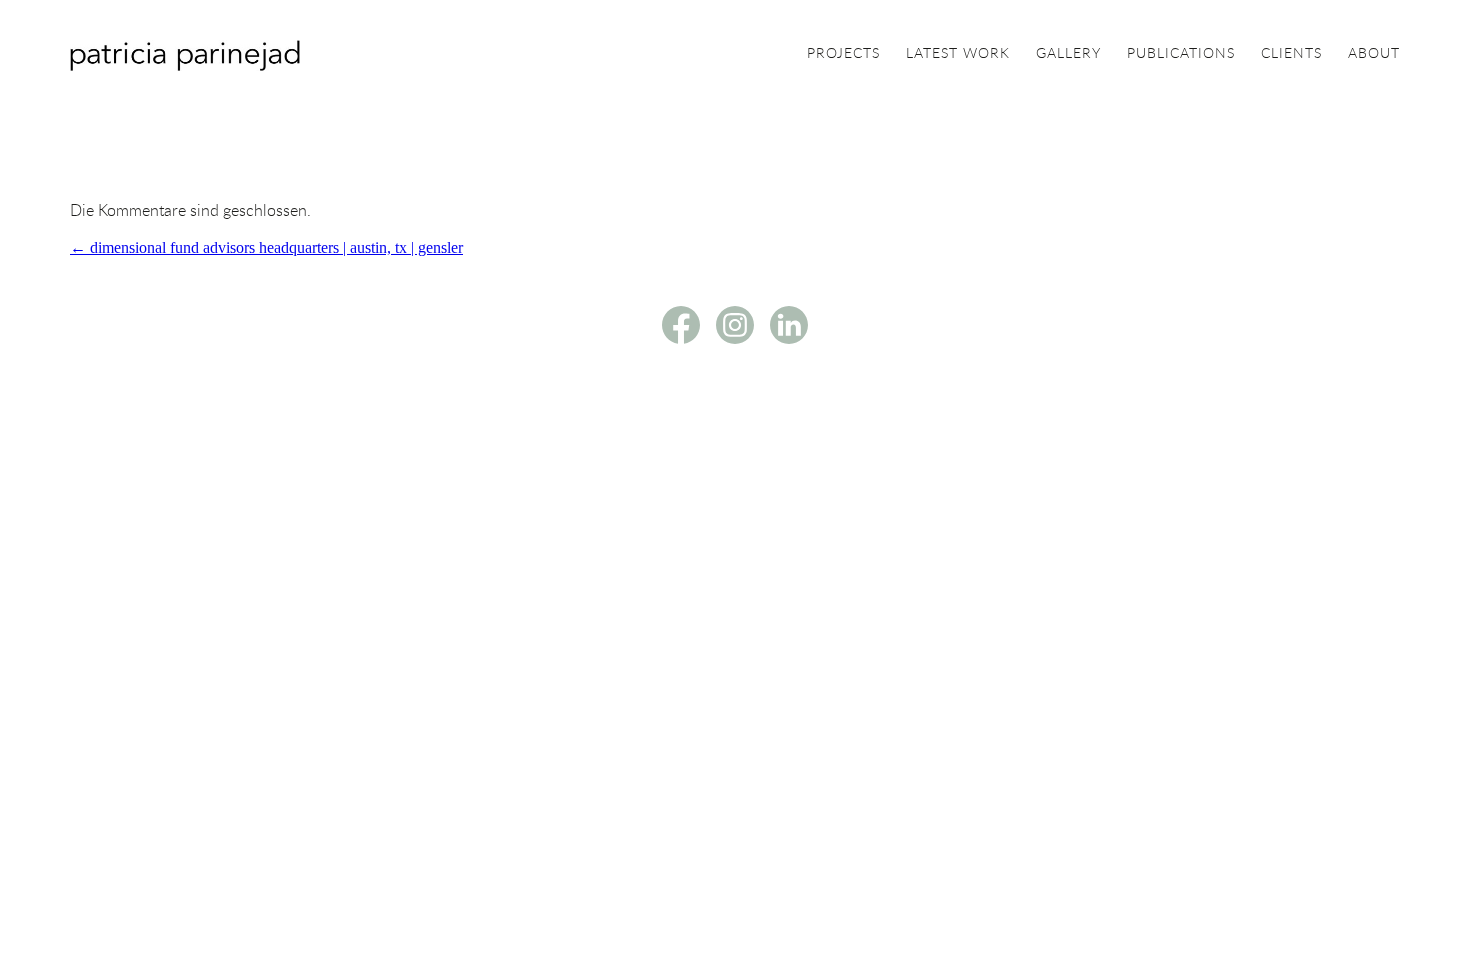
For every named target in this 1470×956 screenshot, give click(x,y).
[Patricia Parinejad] (185, 65)
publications (1181, 54)
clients (1291, 54)
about (1374, 54)
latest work (958, 54)
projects (843, 54)
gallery (1068, 54)
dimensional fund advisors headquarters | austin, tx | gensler (266, 247)
